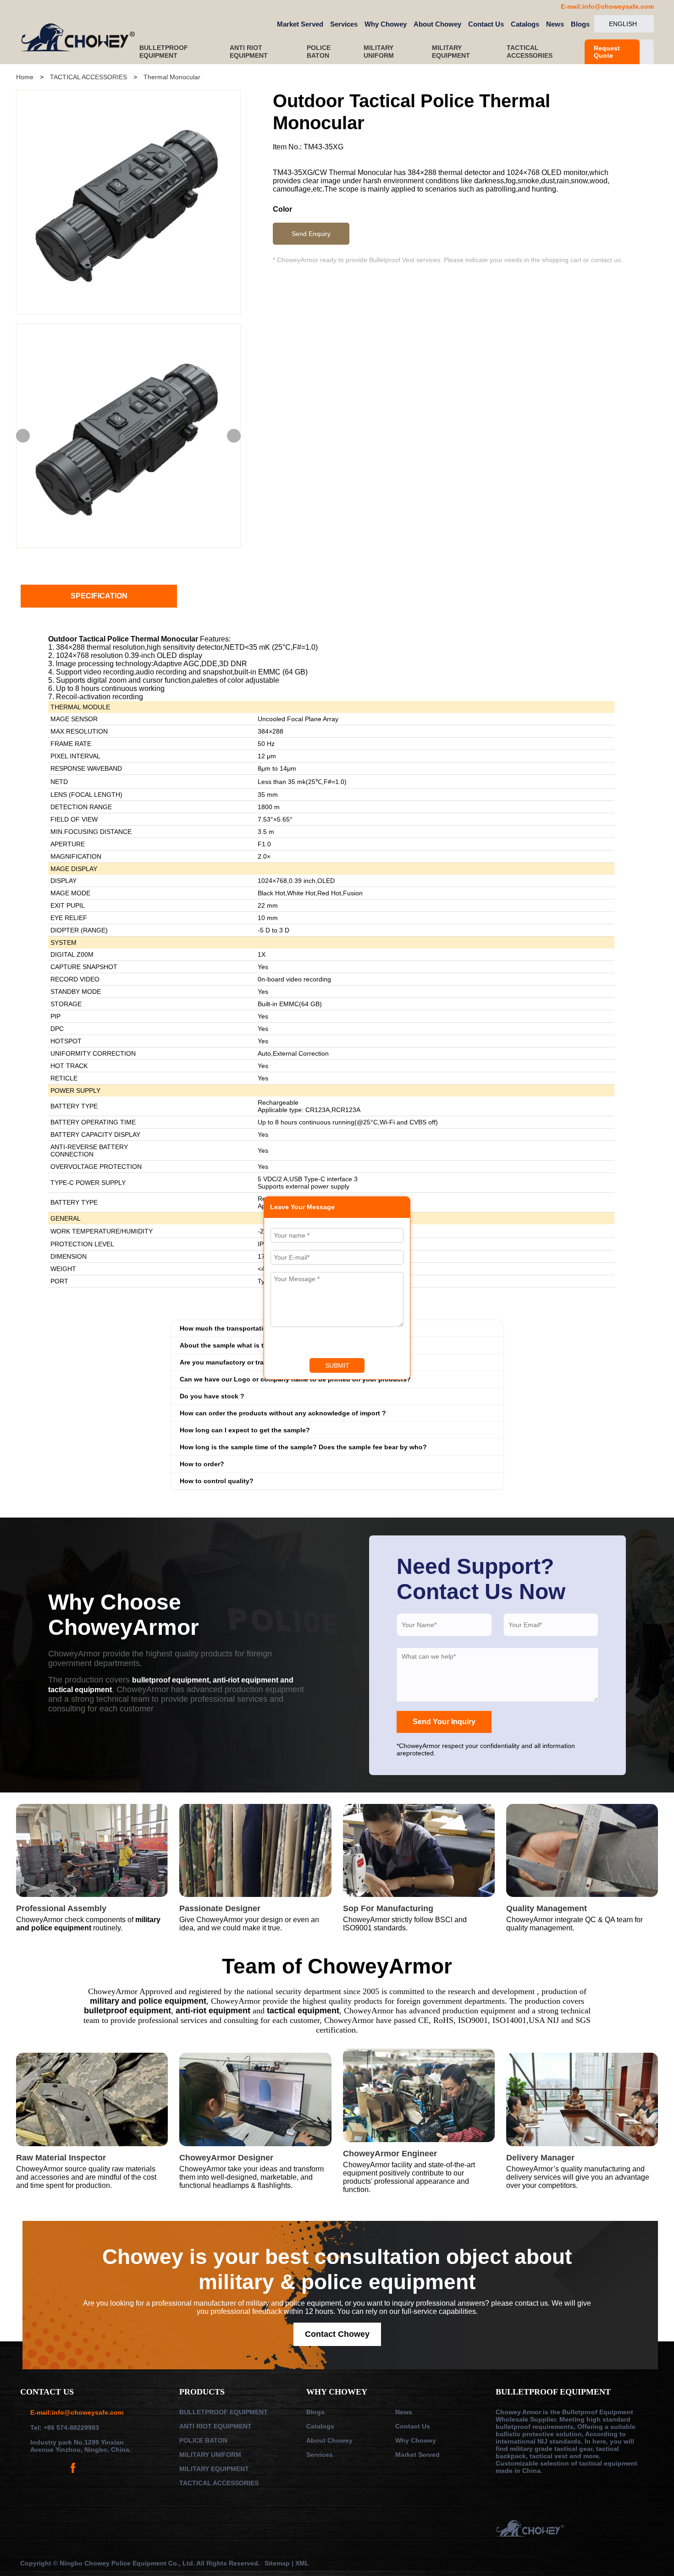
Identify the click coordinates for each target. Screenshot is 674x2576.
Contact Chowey (337, 2334)
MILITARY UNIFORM (380, 52)
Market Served (300, 24)
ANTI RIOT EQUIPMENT (250, 52)
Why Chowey (386, 24)
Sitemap (278, 2563)
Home (25, 77)
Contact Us (486, 24)
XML (302, 2563)
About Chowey (437, 24)
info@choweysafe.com (618, 6)
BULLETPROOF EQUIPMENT (164, 52)
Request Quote (607, 52)
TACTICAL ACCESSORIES (530, 52)
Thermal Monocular (172, 77)
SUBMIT (337, 1365)
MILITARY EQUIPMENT (452, 52)
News (555, 24)
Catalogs (525, 24)
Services (344, 24)
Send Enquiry (311, 234)
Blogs (580, 24)
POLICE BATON (319, 52)
